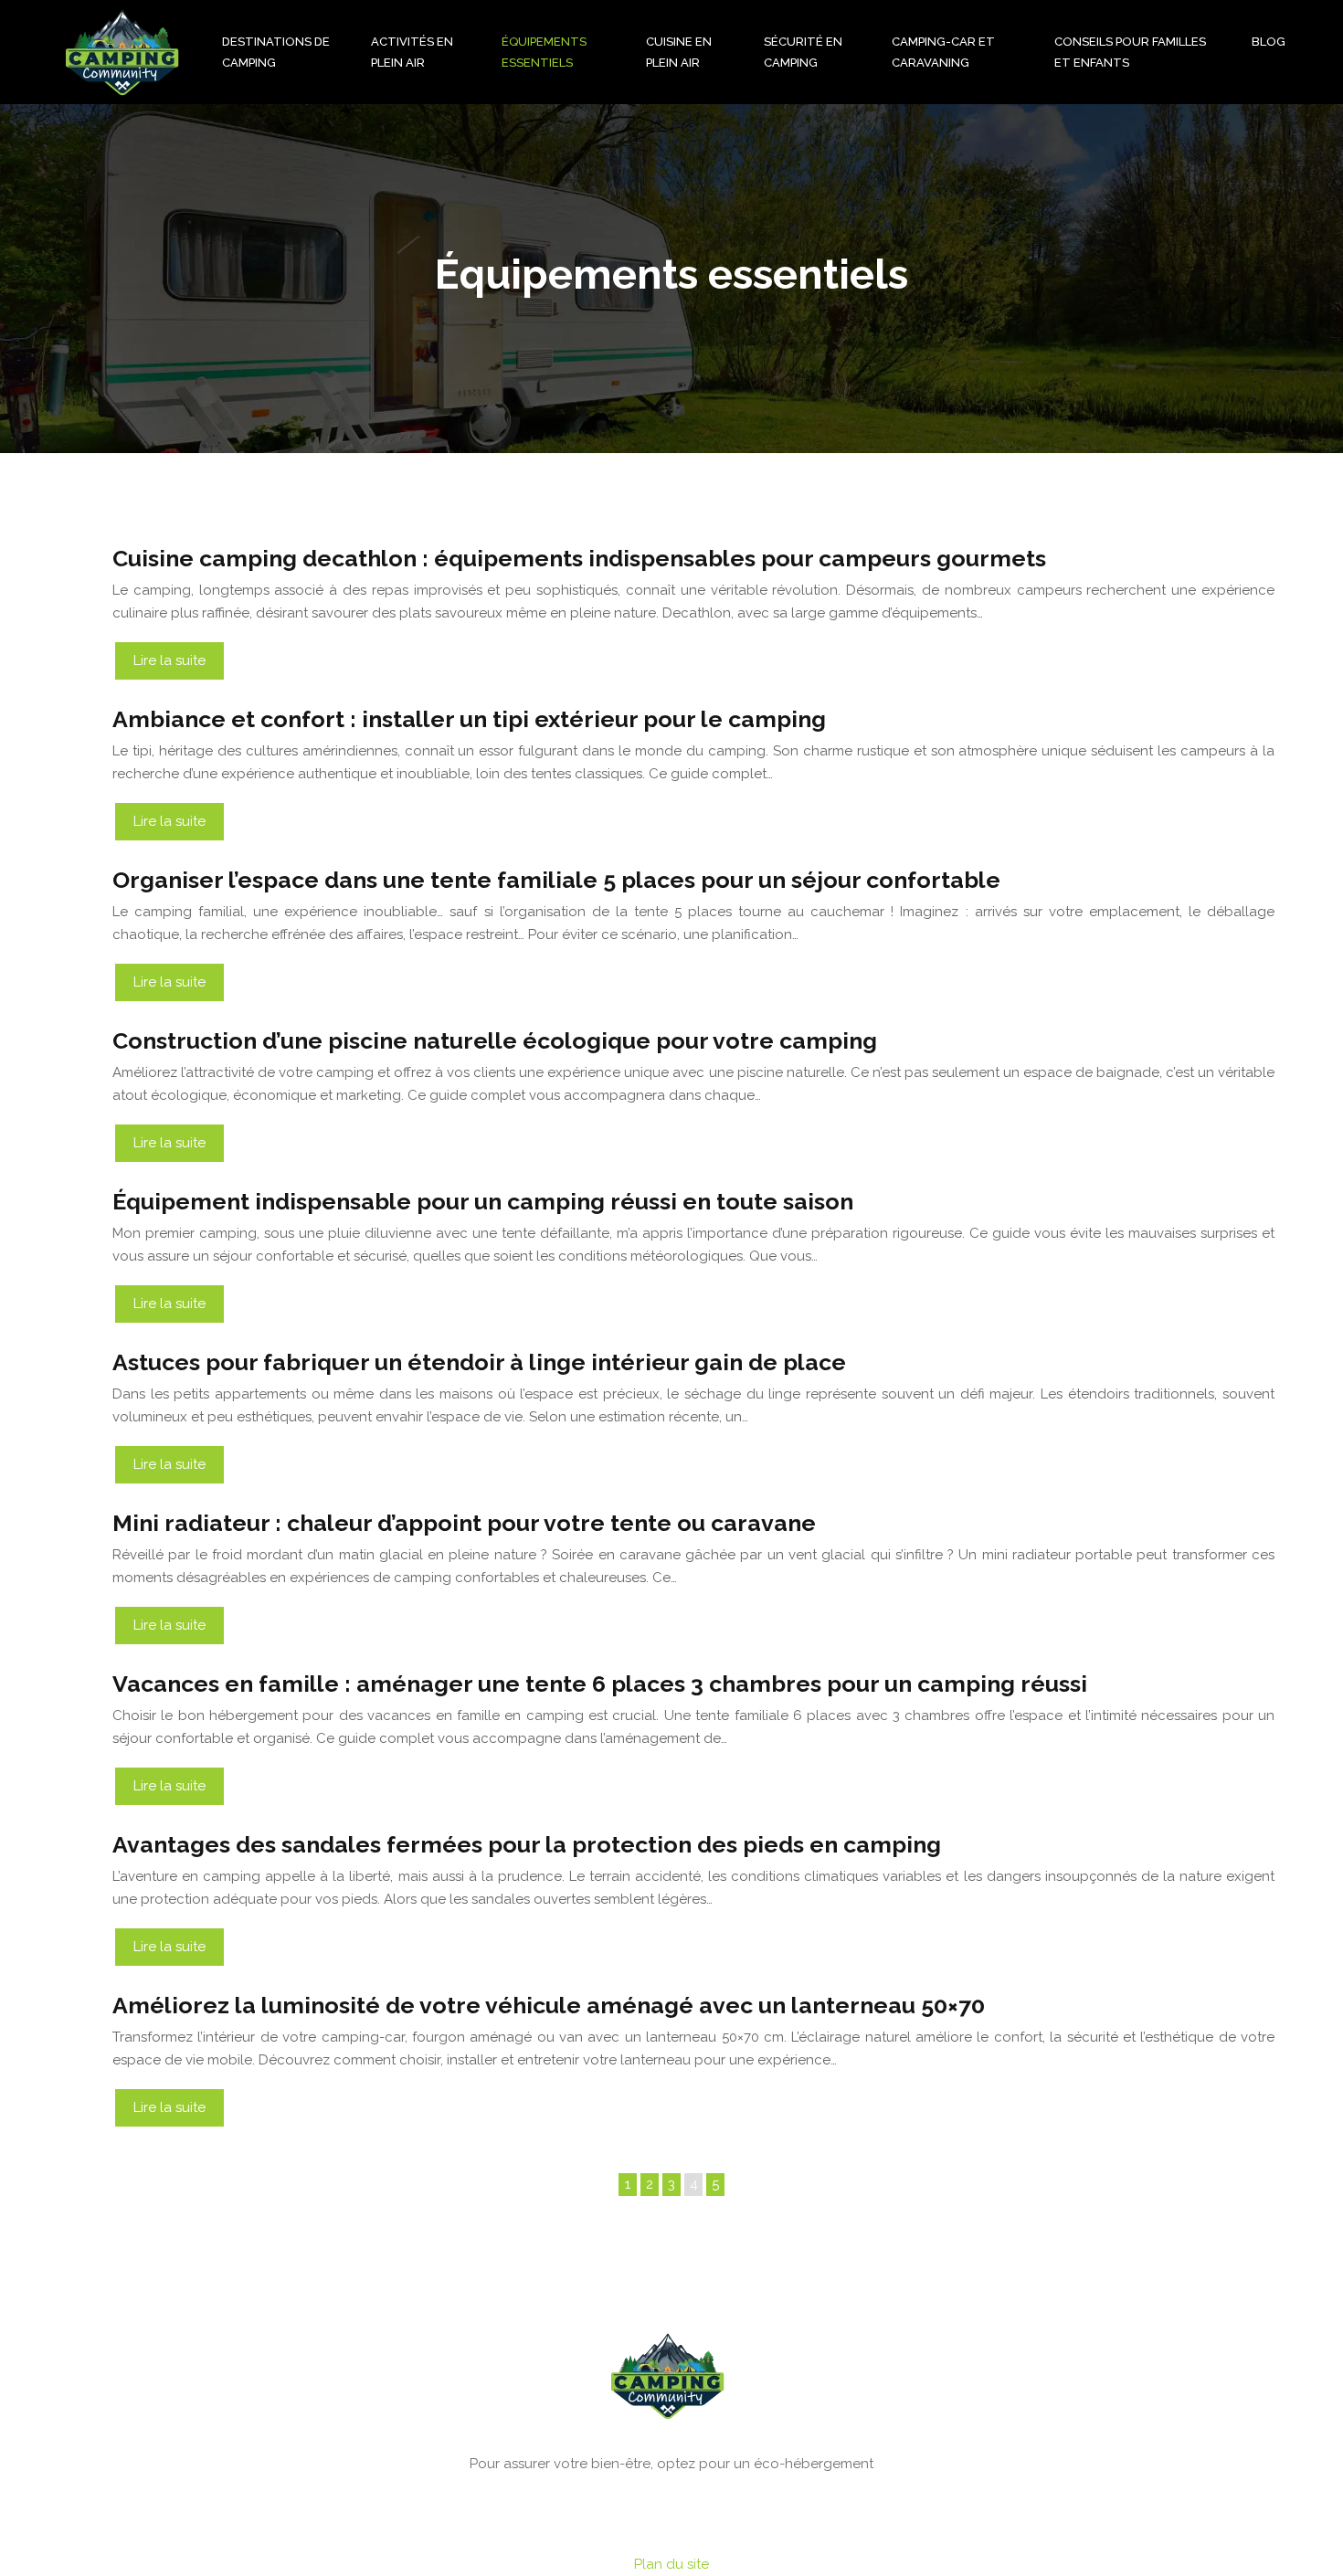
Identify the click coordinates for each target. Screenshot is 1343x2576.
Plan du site (671, 2564)
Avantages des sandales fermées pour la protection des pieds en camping (527, 1844)
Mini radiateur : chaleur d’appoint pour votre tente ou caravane (464, 1523)
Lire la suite (169, 660)
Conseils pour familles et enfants (1130, 52)
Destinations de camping (276, 52)
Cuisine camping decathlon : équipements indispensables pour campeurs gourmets (579, 558)
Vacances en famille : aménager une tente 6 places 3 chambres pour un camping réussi (600, 1684)
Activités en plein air (412, 52)
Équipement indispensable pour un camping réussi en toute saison (483, 1201)
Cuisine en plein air (679, 52)
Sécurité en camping (803, 52)
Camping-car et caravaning (943, 52)
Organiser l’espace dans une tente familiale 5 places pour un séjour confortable (556, 880)
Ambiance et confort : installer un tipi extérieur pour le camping (469, 719)
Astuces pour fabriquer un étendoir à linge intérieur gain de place (479, 1362)
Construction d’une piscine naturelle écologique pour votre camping (495, 1040)
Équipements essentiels (544, 52)
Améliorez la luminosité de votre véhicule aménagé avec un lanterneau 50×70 (549, 2005)
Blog (1269, 42)
